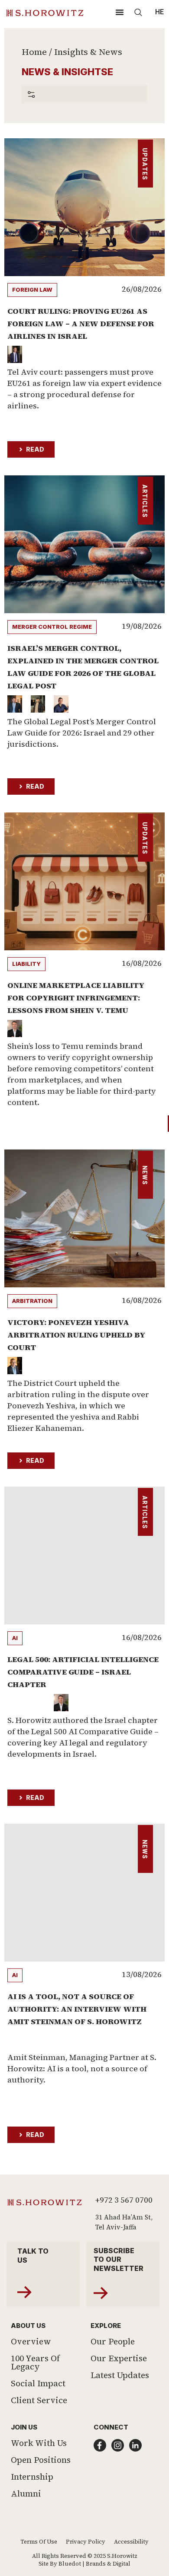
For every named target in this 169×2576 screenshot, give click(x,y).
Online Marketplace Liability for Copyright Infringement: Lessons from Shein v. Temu (76, 998)
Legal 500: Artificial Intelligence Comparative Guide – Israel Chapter (83, 1672)
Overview (31, 2341)
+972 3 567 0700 (124, 2200)
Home (34, 52)
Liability (26, 964)
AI (15, 1638)
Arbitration (32, 1301)
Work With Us (39, 2443)
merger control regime (52, 627)
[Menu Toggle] (120, 12)
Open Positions (41, 2460)
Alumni (26, 2493)
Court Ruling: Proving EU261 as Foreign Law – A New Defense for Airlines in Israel (81, 323)
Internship (32, 2477)
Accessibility (131, 2542)
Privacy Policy (86, 2542)
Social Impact (38, 2383)
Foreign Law (32, 290)
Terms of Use (39, 2542)
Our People (113, 2341)
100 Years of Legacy (35, 2362)
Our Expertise (119, 2358)
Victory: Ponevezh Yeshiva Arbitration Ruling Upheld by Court (76, 1335)
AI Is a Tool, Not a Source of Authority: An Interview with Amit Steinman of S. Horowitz (77, 2009)
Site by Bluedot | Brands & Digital (84, 2564)
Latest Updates (120, 2375)
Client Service (39, 2400)
